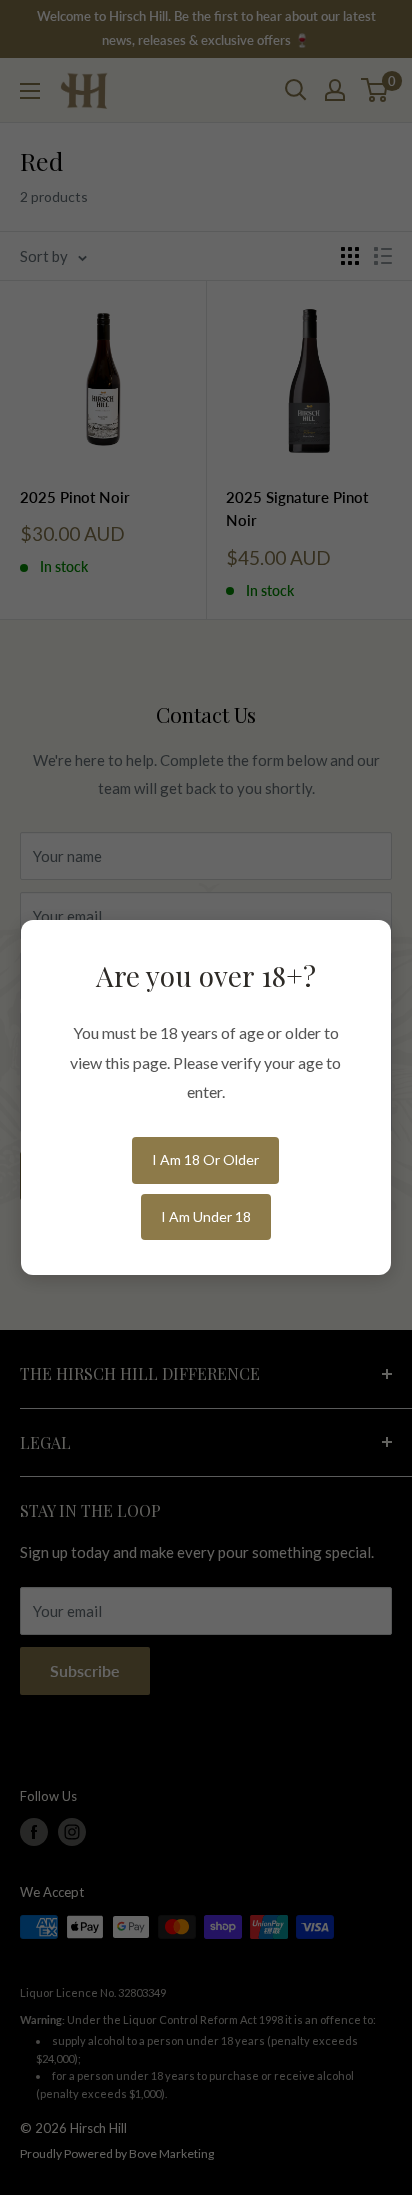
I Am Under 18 (206, 1216)
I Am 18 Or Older (205, 1159)
